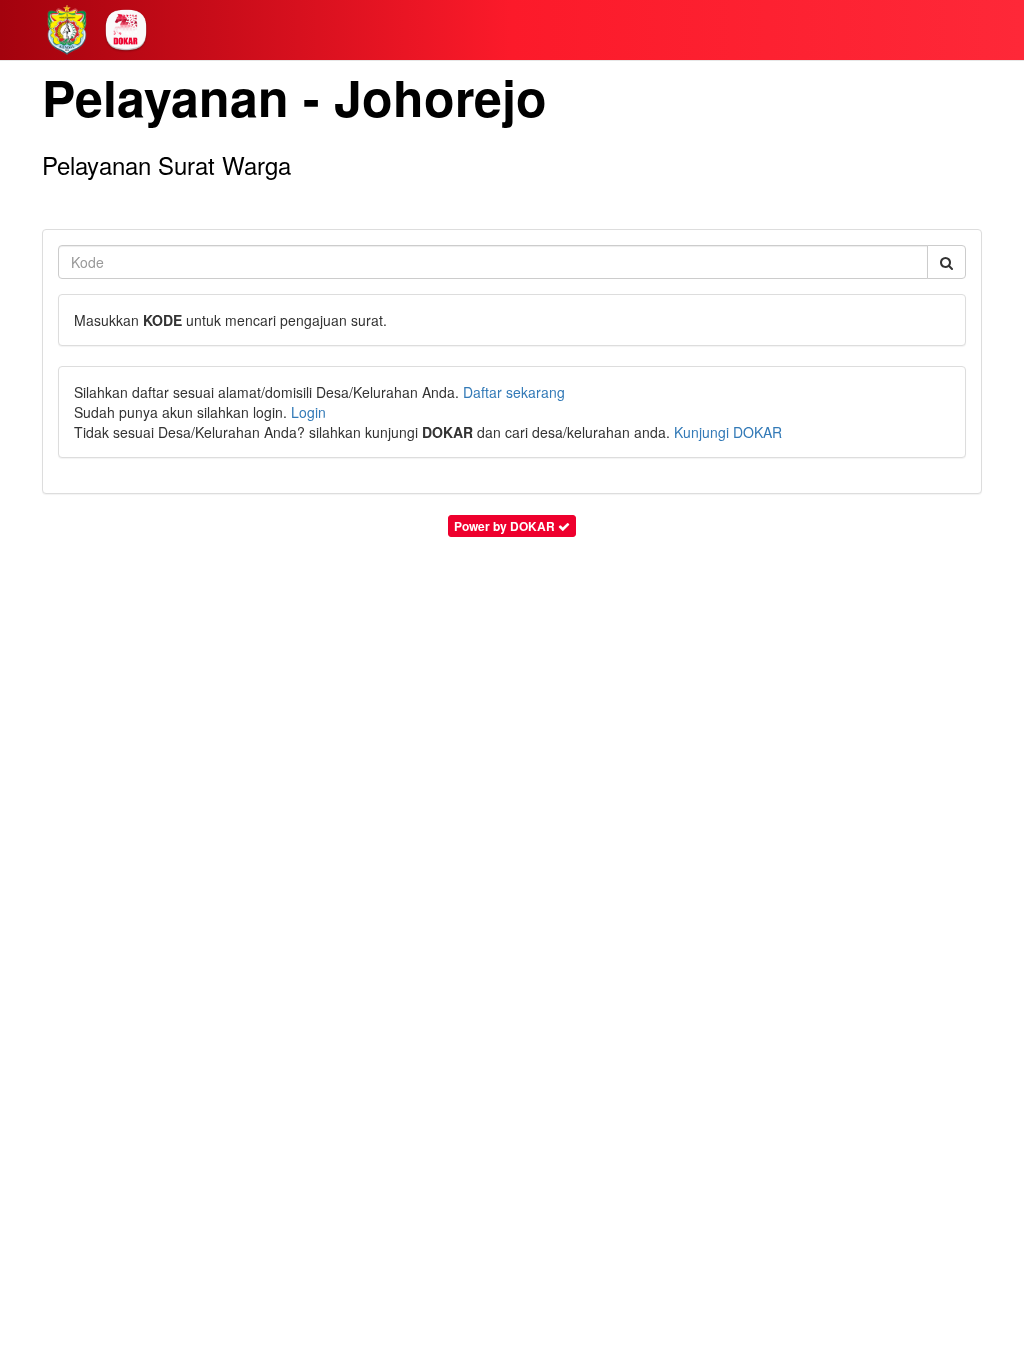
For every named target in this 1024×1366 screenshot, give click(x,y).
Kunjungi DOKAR (728, 432)
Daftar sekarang (514, 392)
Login (308, 412)
